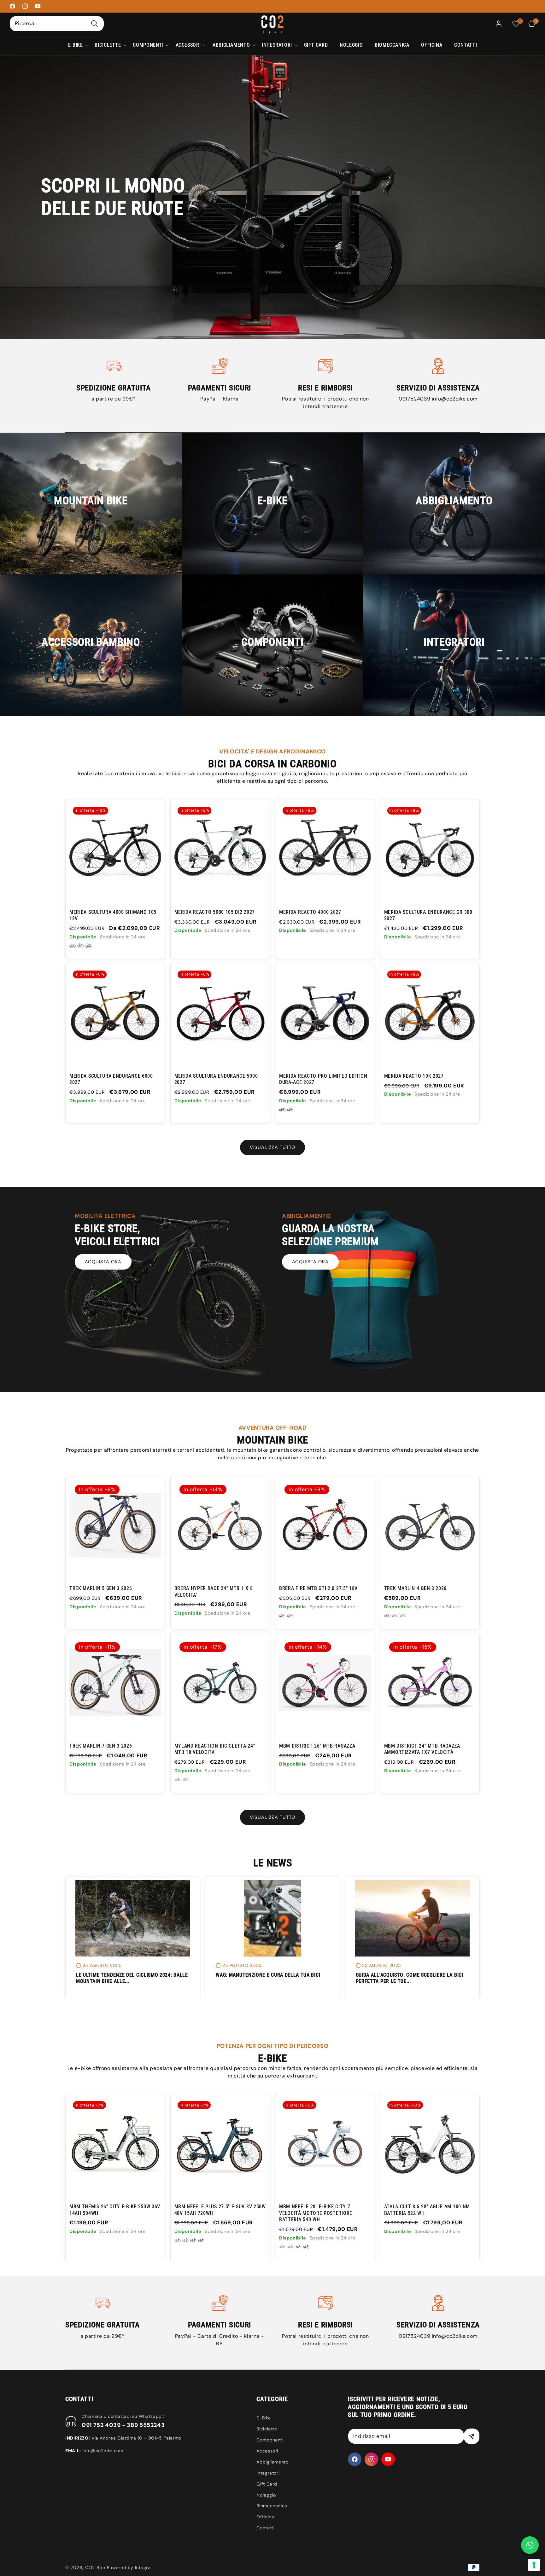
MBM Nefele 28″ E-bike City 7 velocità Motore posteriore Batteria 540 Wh (106, 2213)
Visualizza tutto (272, 1147)
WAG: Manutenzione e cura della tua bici (268, 1975)
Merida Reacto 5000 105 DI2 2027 (215, 912)
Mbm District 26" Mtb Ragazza (317, 1746)
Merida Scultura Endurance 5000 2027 (216, 1079)
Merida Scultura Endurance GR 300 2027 (428, 915)
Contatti (265, 2528)
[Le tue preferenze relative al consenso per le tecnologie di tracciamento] (534, 2565)
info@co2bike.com (455, 399)
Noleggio (266, 2495)
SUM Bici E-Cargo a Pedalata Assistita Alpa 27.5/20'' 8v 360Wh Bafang (425, 2213)
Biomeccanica (272, 2506)
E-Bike (264, 2418)
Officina (265, 2517)
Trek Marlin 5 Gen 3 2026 (101, 1588)
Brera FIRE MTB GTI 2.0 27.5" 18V (318, 1588)
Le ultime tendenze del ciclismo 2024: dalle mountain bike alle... (132, 1978)
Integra (143, 2567)
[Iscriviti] (472, 2436)
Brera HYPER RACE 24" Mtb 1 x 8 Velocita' (214, 1591)
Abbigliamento (272, 2462)
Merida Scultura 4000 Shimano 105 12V (113, 915)
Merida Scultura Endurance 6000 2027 (111, 1079)
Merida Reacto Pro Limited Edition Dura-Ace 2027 (323, 1079)
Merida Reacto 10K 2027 (414, 1076)
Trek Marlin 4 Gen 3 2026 (416, 1588)
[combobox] (57, 23)
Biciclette (267, 2429)
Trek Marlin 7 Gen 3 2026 (101, 1746)
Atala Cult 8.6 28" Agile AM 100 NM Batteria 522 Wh (217, 2210)
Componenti (270, 2440)
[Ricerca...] (95, 23)
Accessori (267, 2451)
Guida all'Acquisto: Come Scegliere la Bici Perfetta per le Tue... (410, 1978)
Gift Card (267, 2484)
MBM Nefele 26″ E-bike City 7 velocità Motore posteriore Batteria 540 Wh (316, 2213)
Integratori (268, 2473)
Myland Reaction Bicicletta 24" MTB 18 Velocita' (215, 1749)
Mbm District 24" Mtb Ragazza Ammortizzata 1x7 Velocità (422, 1749)
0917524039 (415, 399)
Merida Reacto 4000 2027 (310, 912)
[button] (76, 45)
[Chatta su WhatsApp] (530, 2545)
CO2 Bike (95, 2567)
